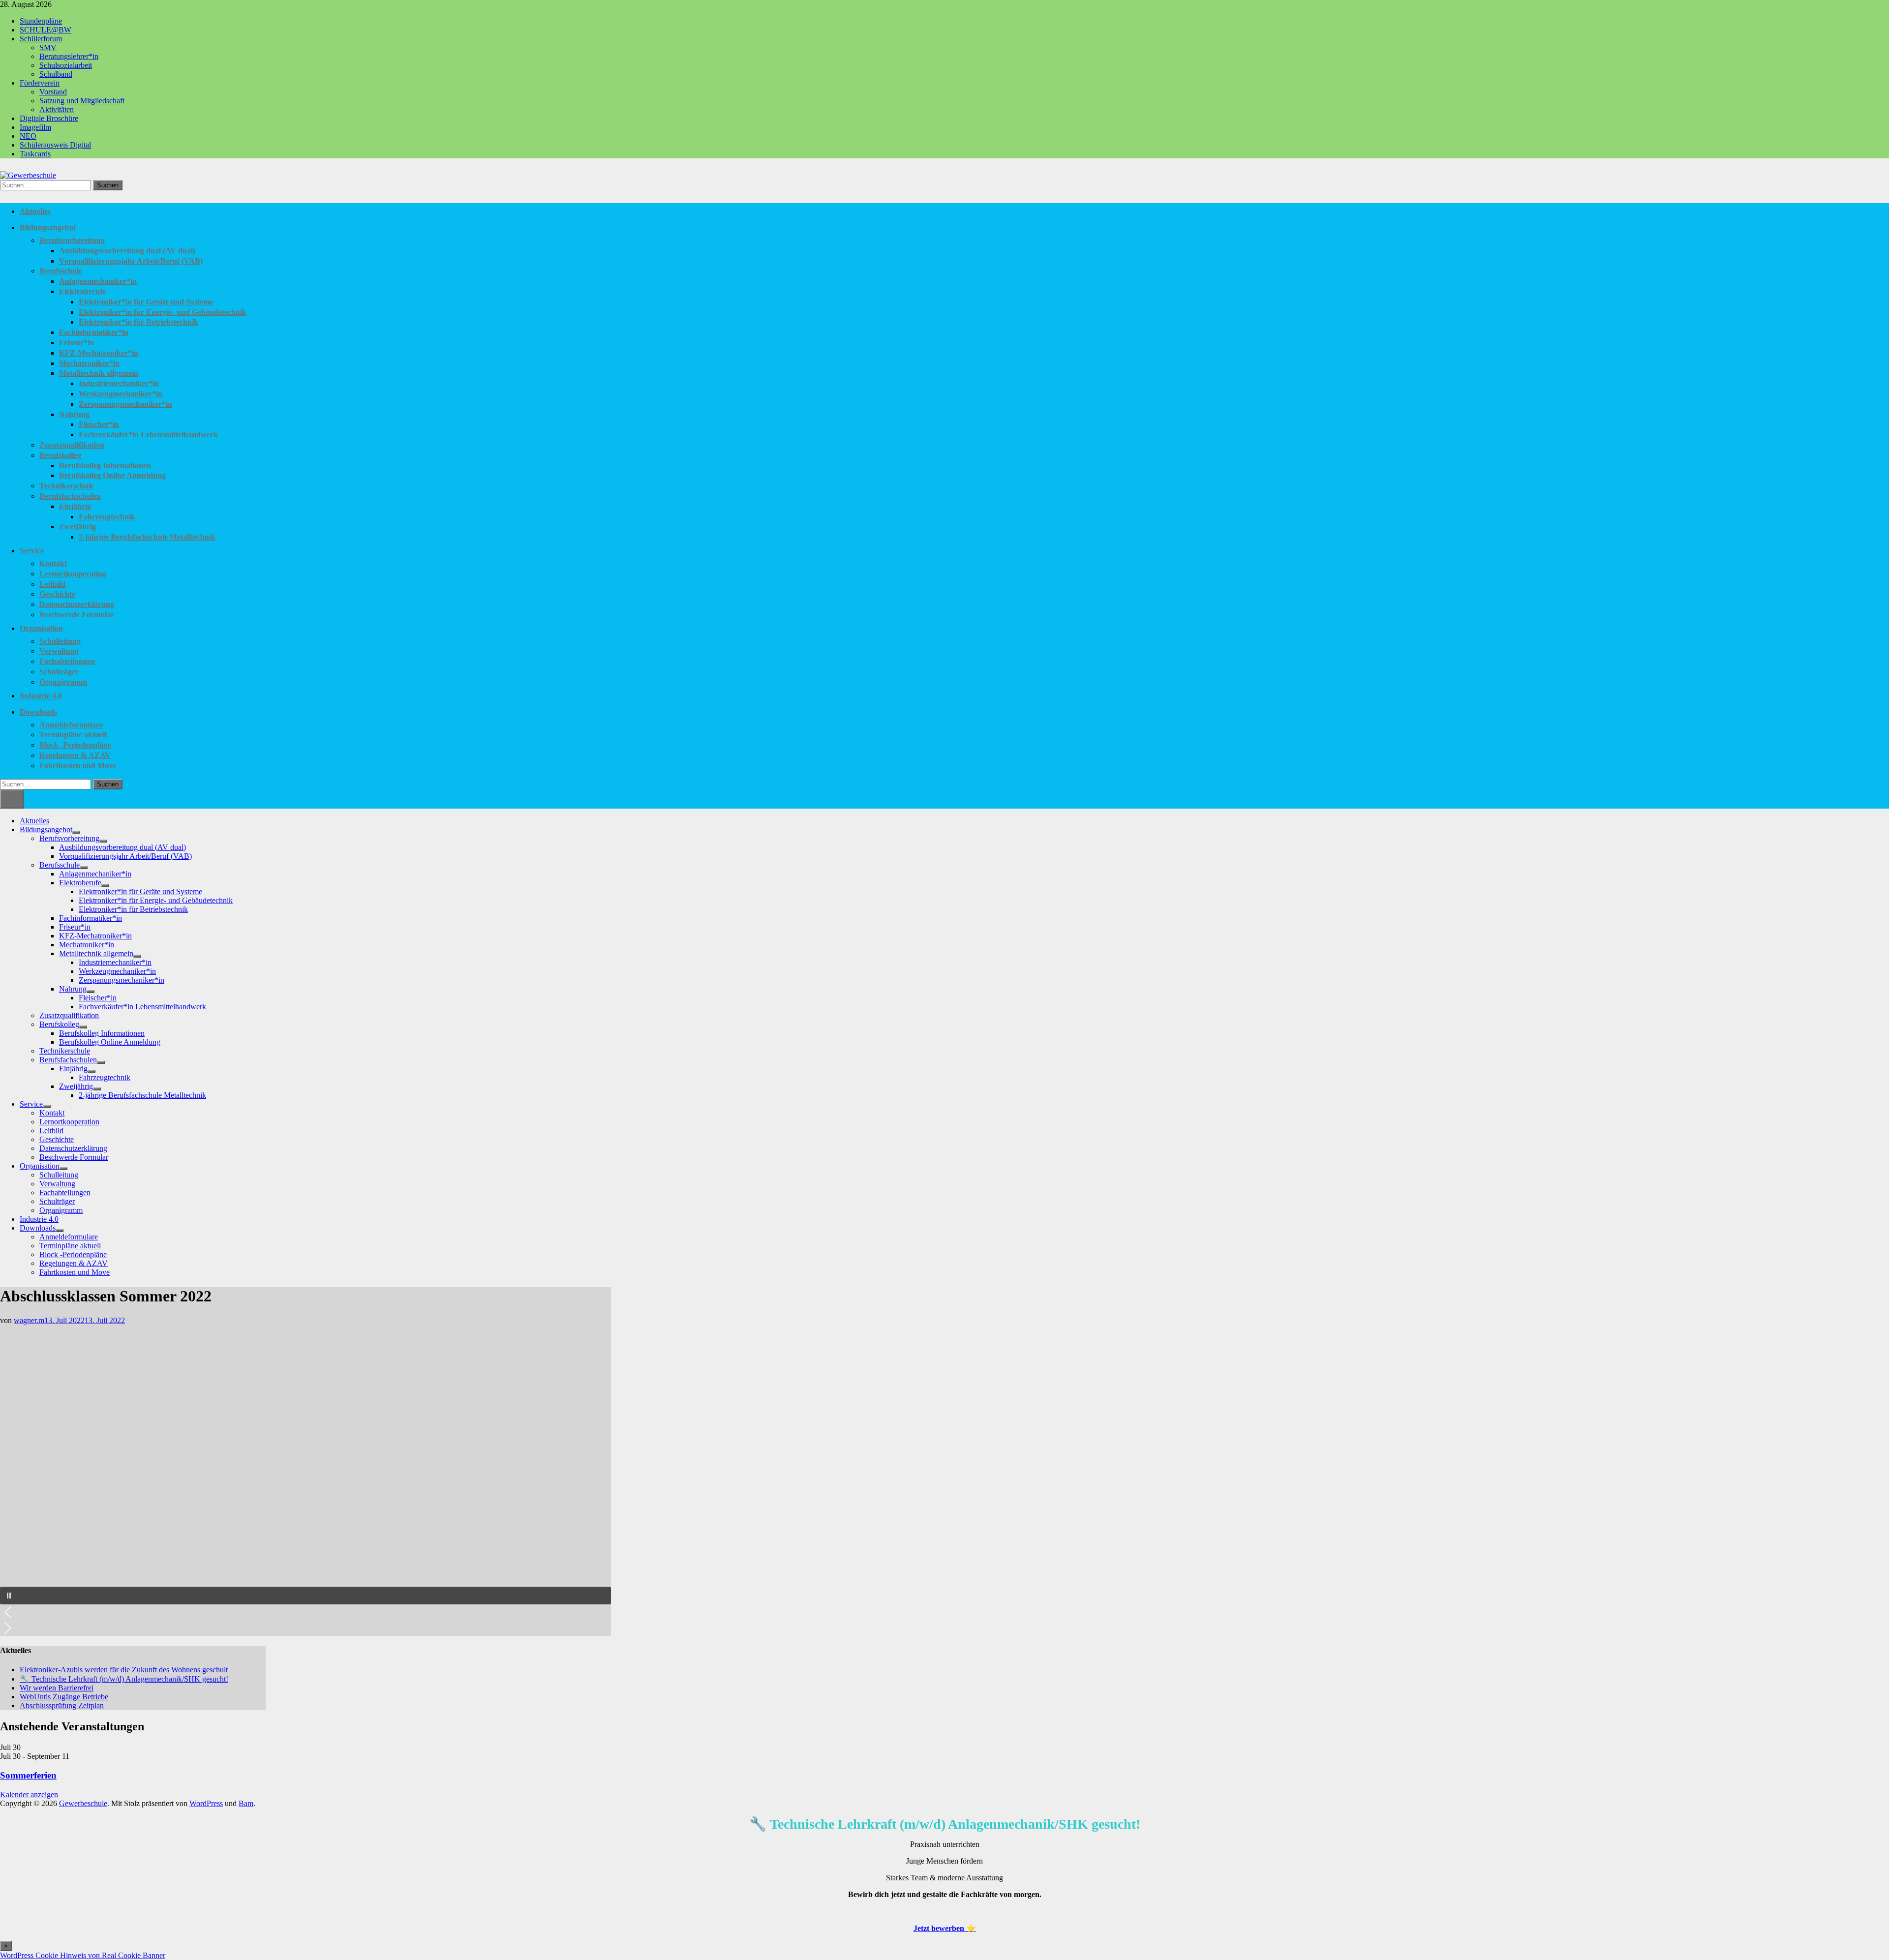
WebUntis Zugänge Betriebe (64, 1697)
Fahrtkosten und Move (78, 766)
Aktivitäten (57, 109)
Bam (246, 1803)
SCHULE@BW (46, 30)
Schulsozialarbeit (66, 65)
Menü (12, 799)
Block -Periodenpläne (75, 745)
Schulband (56, 74)
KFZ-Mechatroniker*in (99, 353)
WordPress (206, 1803)
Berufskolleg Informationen (105, 466)
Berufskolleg (60, 455)
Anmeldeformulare (71, 725)
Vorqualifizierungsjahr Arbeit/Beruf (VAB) (131, 261)
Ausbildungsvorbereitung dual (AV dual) (127, 251)
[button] (305, 1596)
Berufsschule (61, 271)
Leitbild (52, 584)
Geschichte (57, 594)
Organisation (41, 628)
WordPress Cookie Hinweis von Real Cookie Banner (83, 1955)
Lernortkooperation (73, 574)
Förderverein (40, 83)
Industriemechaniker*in (119, 383)
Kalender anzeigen (29, 1794)
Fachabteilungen (67, 661)
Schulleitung (60, 641)
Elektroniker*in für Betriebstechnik (138, 322)
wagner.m (29, 1320)
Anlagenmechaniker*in (98, 281)
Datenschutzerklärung (77, 604)
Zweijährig (77, 527)
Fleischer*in (99, 424)
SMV (48, 47)
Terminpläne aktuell (73, 735)
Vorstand (53, 92)
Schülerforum (41, 39)
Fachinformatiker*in (94, 332)
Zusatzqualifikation (72, 445)
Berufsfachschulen (70, 496)
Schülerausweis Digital (55, 145)
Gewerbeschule (83, 1803)
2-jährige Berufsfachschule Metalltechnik (147, 537)
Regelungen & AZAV (75, 755)
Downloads (38, 712)
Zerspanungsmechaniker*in (125, 404)
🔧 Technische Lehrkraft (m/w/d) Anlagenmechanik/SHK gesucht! (124, 1679)
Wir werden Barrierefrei (57, 1688)
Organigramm (63, 682)
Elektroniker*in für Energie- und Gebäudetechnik (163, 312)
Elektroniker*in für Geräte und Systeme (146, 302)
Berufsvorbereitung (72, 240)
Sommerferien (28, 1775)
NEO (28, 136)
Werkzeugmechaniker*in (121, 394)
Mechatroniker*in (89, 363)
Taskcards (35, 154)
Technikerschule (67, 486)
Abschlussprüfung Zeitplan (62, 1705)
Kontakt (53, 563)
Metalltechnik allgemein (99, 373)
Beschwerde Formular (77, 615)
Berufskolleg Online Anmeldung (112, 475)
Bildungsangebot (48, 227)
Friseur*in (76, 343)
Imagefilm (35, 127)
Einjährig (75, 506)
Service (32, 551)
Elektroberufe (82, 291)
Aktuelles (35, 211)
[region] (305, 1480)
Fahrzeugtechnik (107, 517)
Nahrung (74, 414)
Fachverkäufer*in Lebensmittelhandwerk (148, 435)
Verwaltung (59, 651)
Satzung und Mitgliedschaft (82, 101)
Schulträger (59, 672)
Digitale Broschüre (49, 118)
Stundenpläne (41, 21)
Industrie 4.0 (41, 696)
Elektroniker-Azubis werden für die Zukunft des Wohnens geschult (124, 1670)
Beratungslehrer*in (69, 56)
